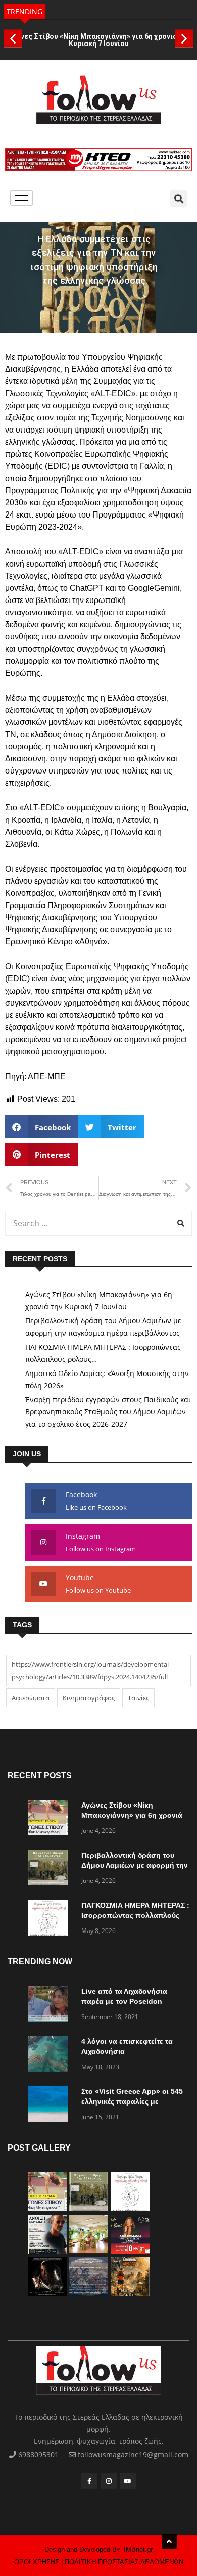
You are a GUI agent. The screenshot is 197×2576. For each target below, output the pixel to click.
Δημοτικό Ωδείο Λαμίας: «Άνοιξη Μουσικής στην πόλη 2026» (107, 1379)
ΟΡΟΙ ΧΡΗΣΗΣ (37, 2562)
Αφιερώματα (31, 1698)
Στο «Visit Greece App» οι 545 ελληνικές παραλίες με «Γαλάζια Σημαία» (132, 2101)
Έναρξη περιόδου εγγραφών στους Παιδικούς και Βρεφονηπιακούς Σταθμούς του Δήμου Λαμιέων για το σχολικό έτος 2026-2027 (108, 1412)
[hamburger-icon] (21, 198)
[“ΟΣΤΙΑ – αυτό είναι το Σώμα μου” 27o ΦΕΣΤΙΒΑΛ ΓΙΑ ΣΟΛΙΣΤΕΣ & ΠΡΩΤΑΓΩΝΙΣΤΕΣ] (47, 2293)
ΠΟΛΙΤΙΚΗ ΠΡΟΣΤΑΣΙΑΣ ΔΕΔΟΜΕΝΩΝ (124, 2562)
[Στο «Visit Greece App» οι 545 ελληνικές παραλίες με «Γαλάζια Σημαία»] (51, 2106)
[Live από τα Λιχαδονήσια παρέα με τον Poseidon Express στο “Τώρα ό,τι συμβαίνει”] (51, 2006)
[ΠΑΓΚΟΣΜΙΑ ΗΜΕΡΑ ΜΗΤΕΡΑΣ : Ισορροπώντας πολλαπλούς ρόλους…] (51, 1920)
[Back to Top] (169, 2541)
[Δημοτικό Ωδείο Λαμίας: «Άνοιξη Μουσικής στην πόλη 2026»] (47, 2251)
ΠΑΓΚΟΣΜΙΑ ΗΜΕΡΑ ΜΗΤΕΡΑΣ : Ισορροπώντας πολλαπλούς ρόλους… (103, 1353)
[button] (13, 38)
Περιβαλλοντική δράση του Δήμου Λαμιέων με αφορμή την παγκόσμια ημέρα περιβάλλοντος (103, 1327)
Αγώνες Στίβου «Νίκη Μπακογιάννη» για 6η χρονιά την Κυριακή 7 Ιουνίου (98, 40)
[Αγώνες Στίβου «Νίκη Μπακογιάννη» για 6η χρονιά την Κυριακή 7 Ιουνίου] (51, 1819)
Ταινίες (138, 1698)
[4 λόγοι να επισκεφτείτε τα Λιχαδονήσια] (51, 2056)
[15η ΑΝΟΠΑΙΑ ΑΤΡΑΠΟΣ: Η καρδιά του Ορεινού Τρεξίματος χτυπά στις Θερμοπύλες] (130, 2293)
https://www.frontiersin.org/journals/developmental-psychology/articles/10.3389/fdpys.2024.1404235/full (91, 1670)
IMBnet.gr (138, 2549)
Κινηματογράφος (89, 1698)
